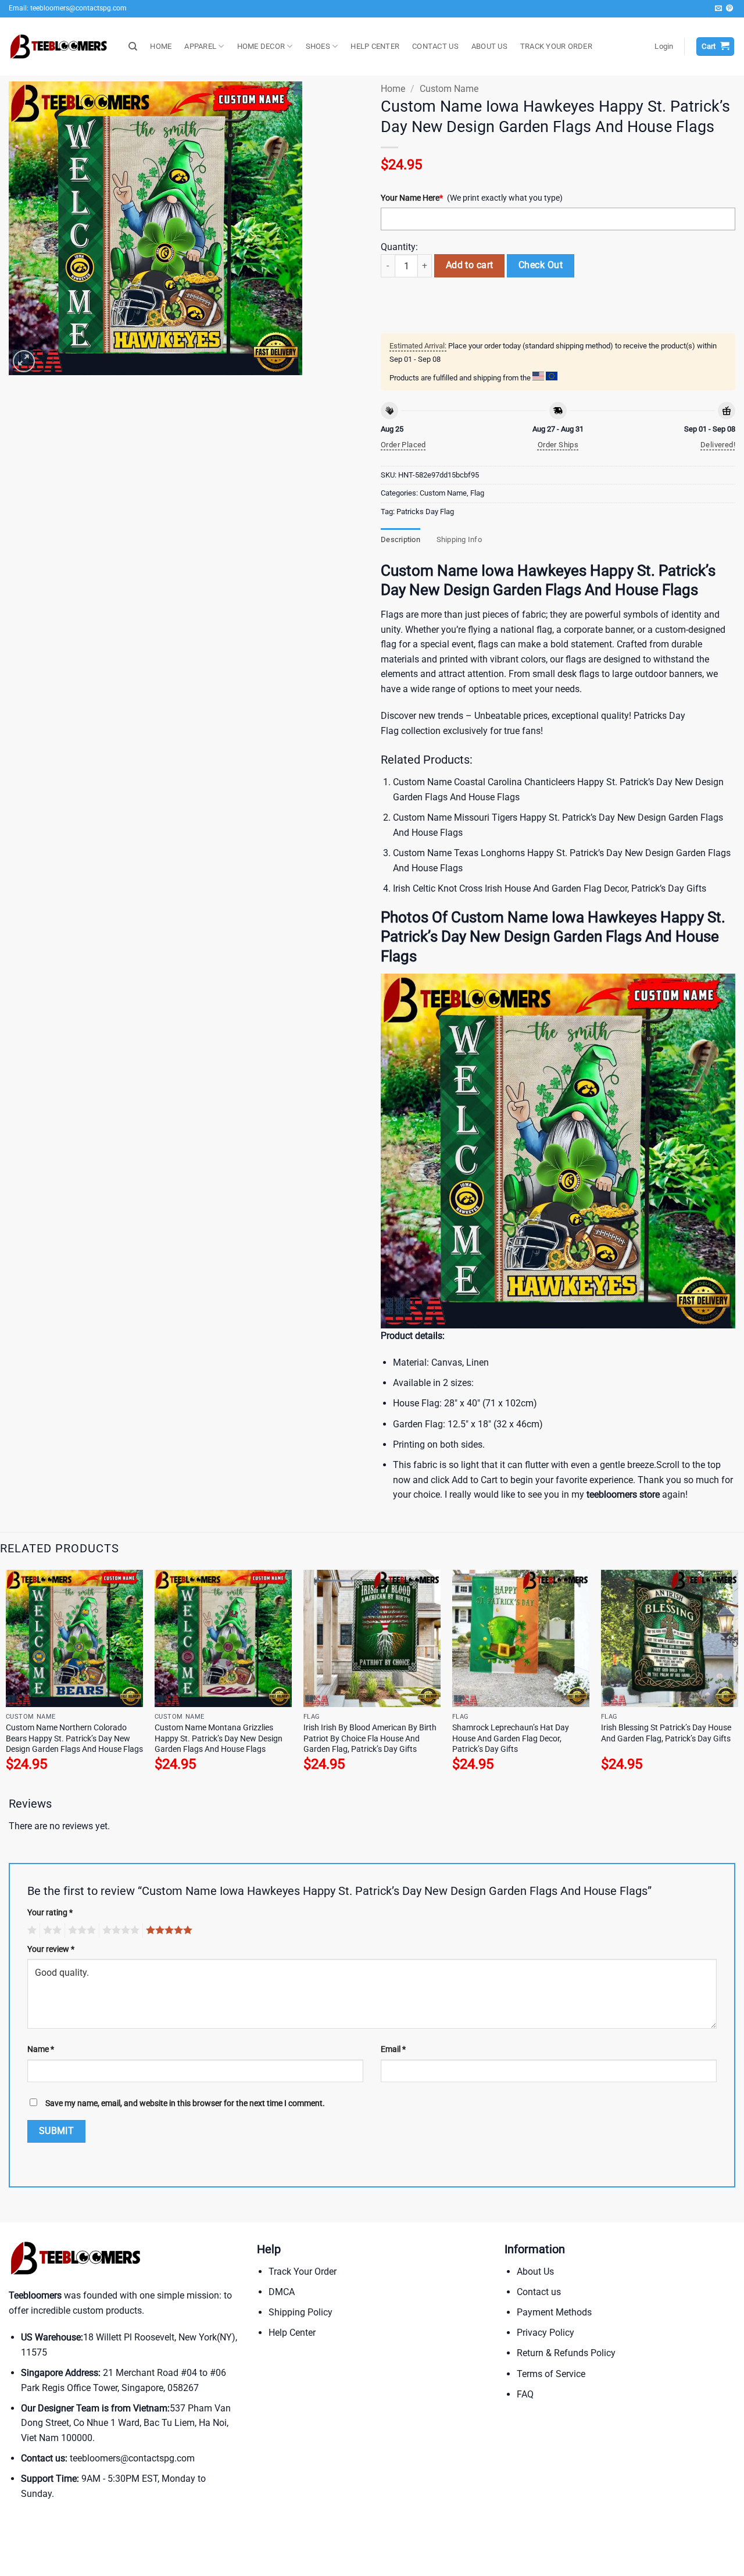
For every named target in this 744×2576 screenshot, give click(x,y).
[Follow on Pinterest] (729, 9)
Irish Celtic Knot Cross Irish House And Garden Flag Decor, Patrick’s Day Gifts (550, 888)
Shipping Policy (301, 2312)
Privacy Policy (546, 2333)
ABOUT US (489, 46)
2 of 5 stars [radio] (51, 1930)
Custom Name (449, 89)
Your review (51, 1949)
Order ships (558, 445)
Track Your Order (303, 2272)
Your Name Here (412, 198)
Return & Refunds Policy (566, 2353)
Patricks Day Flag (425, 512)
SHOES (318, 46)
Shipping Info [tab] (459, 539)
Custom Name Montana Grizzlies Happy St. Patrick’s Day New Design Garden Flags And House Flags (219, 1738)
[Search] (133, 47)
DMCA (282, 2292)
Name (41, 2049)
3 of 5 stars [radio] (80, 1930)
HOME (161, 46)
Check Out (541, 265)
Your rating (50, 1913)
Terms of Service (551, 2374)
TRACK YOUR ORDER (556, 46)
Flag (477, 493)
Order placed (403, 445)
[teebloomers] (60, 47)
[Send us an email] (718, 9)
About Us (535, 2272)
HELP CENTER (375, 46)
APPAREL (200, 46)
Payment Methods (554, 2312)
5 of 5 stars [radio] (167, 1930)
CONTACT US (435, 46)
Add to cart (470, 265)
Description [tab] (400, 539)
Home (393, 89)
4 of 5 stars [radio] (119, 1930)
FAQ (525, 2394)
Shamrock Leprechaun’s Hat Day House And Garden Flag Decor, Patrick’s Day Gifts (511, 1738)
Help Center (292, 2333)
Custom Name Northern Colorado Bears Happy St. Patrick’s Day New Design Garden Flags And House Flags (74, 1738)
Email (393, 2049)
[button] (664, 47)
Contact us (539, 2292)
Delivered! (718, 445)
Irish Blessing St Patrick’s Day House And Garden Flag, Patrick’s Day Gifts (666, 1733)
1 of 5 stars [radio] (31, 1930)
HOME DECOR (261, 46)
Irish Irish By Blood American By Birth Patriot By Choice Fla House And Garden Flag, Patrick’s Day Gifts (370, 1738)
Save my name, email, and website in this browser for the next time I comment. (185, 2103)
